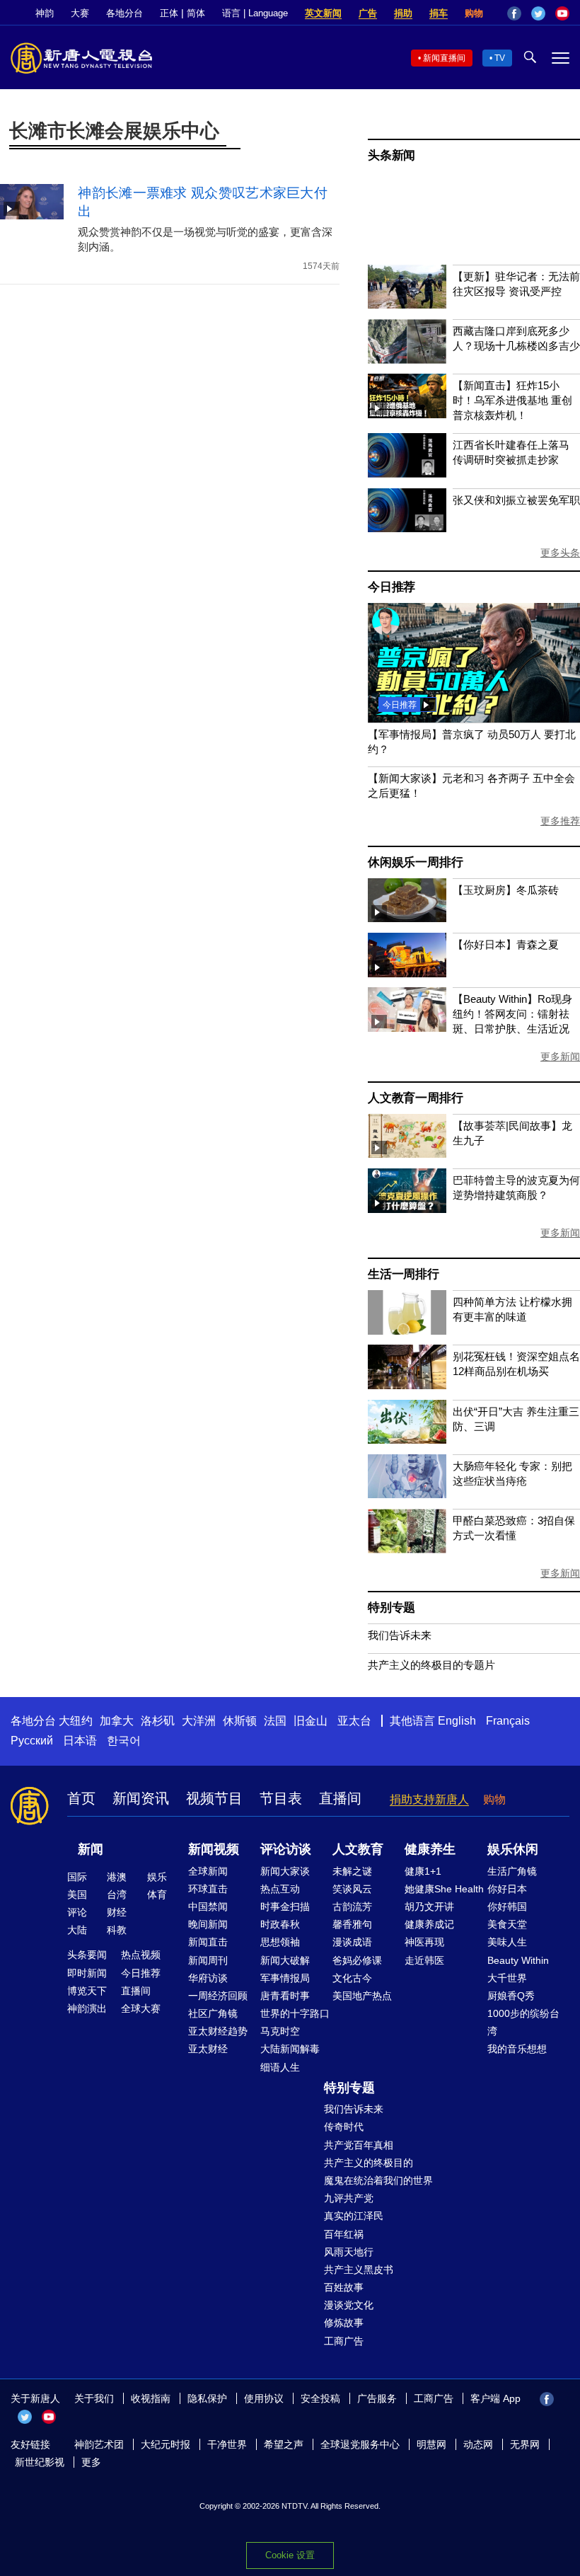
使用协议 (264, 2398)
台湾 (117, 1894)
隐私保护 (207, 2398)
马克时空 (280, 2031)
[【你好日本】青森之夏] (407, 973)
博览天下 (87, 1991)
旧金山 (311, 1721)
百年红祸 (344, 2234)
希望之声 (284, 2444)
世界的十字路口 (295, 2013)
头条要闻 (87, 1955)
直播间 (340, 1798)
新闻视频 (214, 1849)
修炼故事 (344, 2323)
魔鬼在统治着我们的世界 (378, 2180)
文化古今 (352, 1978)
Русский (32, 1741)
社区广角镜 (213, 2013)
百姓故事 (344, 2287)
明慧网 (431, 2444)
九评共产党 (349, 2198)
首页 (81, 1798)
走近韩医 (424, 1960)
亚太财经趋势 (218, 2031)
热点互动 (280, 1889)
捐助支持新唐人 (429, 1799)
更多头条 (560, 553)
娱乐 (157, 1877)
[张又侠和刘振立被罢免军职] (407, 528)
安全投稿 (320, 2398)
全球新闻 (208, 1871)
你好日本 (507, 1889)
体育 (157, 1894)
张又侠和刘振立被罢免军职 (516, 500)
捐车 (439, 13)
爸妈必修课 (357, 1960)
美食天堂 (507, 1924)
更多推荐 (560, 821)
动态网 (478, 2444)
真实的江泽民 (354, 2216)
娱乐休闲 (513, 1849)
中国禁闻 (208, 1907)
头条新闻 (391, 155)
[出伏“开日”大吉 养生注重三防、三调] (407, 1440)
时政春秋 (280, 1924)
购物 (474, 13)
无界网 (525, 2444)
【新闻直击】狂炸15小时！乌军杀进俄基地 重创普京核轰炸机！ (512, 400)
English (457, 1721)
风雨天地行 (349, 2252)
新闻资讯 (141, 1798)
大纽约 (76, 1721)
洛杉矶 (158, 1721)
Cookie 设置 (290, 2555)
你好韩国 (507, 1907)
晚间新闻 (208, 1924)
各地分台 (124, 13)
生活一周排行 (404, 1274)
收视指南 (151, 2398)
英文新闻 (323, 13)
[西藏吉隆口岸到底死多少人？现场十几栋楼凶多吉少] (407, 360)
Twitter (538, 13)
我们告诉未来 (400, 1635)
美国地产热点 (362, 1996)
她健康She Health (444, 1889)
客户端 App (495, 2398)
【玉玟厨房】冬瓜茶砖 (506, 890)
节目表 (281, 1798)
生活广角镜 (512, 1871)
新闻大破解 (285, 1960)
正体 (169, 13)
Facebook (514, 13)
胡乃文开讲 (429, 1907)
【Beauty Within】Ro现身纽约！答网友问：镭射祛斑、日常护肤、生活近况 (512, 1014)
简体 (196, 13)
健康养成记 (429, 1924)
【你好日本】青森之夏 (506, 944)
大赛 (80, 13)
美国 (77, 1894)
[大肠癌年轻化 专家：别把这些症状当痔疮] (407, 1494)
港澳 (117, 1877)
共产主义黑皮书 (359, 2270)
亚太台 (354, 1721)
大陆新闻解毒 (290, 2049)
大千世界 (507, 1978)
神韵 (45, 13)
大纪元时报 (166, 2444)
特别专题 (391, 1608)
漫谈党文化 (349, 2305)
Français (508, 1721)
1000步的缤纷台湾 (523, 2022)
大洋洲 (199, 1721)
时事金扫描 (285, 1907)
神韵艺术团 (99, 2444)
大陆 (77, 1930)
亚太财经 (208, 2049)
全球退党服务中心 (360, 2444)
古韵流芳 (352, 1907)
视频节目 (214, 1798)
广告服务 (377, 2398)
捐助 (403, 13)
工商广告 (344, 2341)
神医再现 (424, 1942)
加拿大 (117, 1721)
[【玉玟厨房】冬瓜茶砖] (407, 918)
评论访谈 (286, 1849)
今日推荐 (391, 587)
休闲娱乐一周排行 (415, 862)
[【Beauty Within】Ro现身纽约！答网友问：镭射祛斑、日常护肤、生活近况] (407, 1028)
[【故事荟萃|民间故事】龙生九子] (407, 1154)
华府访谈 (208, 1978)
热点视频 (141, 1955)
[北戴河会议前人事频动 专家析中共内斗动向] (474, 719)
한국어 (124, 1741)
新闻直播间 (444, 58)
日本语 (80, 1741)
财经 (117, 1912)
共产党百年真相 (359, 2145)
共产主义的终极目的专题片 (431, 1665)
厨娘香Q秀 (511, 1996)
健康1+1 (423, 1871)
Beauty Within (518, 1960)
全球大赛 (141, 2008)
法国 (275, 1721)
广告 (368, 13)
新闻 (91, 1849)
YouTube (562, 13)
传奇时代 (344, 2127)
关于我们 (94, 2398)
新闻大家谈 (285, 1871)
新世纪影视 (40, 2462)
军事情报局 (285, 1978)
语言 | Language (255, 13)
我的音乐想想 (517, 2049)
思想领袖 (280, 1942)
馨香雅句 (352, 1924)
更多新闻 (560, 1057)
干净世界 (227, 2444)
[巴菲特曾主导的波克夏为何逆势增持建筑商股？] (407, 1209)
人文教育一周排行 (415, 1098)
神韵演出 (87, 2008)
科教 (117, 1930)
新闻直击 (208, 1942)
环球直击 (208, 1889)
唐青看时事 (285, 1996)
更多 (91, 2462)
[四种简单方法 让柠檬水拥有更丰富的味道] (407, 1331)
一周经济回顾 (218, 1996)
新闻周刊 (208, 1960)
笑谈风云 (352, 1889)
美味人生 (507, 1942)
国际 (77, 1877)
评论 (77, 1912)
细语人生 (280, 2067)
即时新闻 (87, 1973)
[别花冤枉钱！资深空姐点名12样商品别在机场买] (407, 1385)
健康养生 (430, 1849)
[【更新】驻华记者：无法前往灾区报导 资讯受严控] (407, 305)
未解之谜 (352, 1871)
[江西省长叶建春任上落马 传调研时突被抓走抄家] (407, 474)
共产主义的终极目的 (369, 2163)
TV (500, 58)
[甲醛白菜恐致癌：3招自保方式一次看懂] (407, 1549)
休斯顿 (240, 1721)
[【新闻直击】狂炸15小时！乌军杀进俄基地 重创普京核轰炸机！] (407, 414)
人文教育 (358, 1849)
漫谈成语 (352, 1942)
